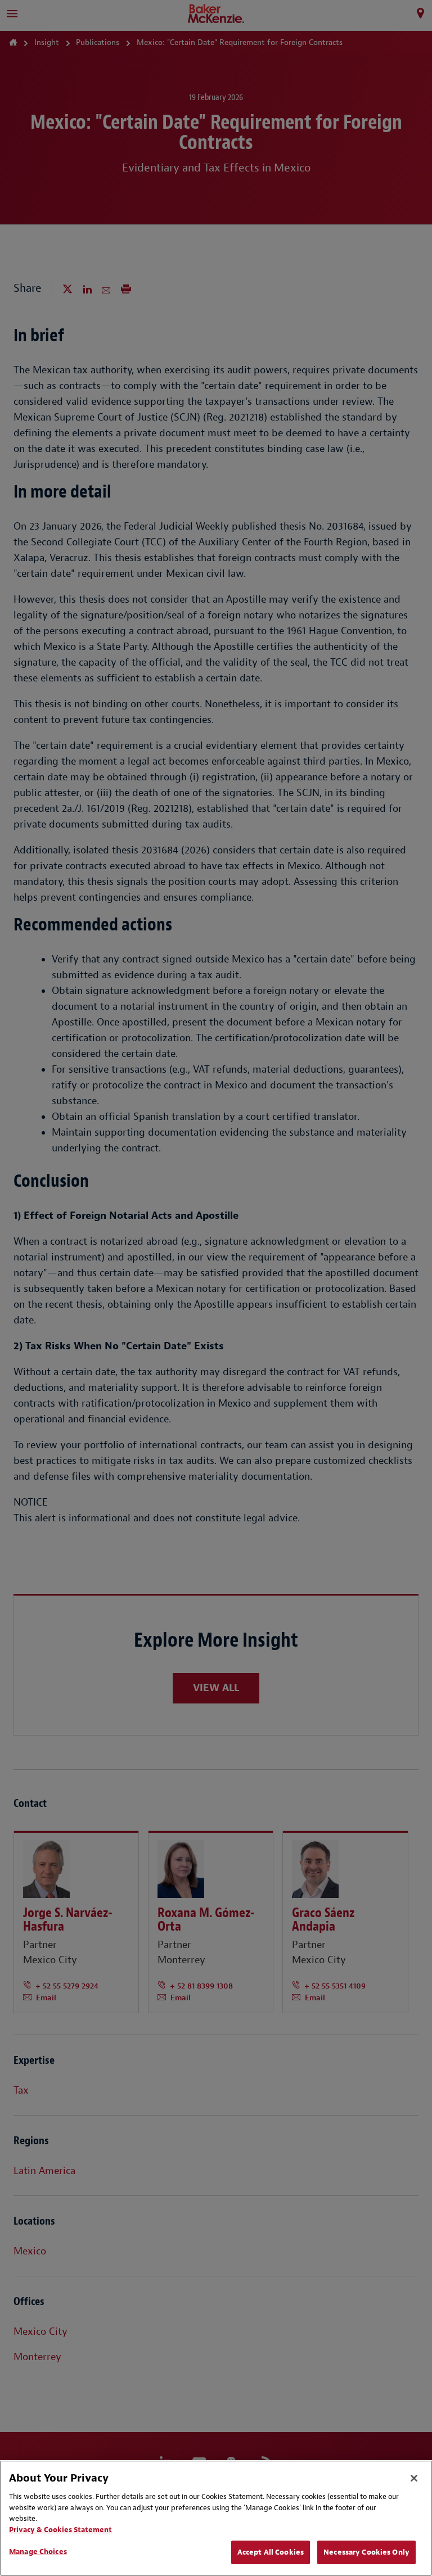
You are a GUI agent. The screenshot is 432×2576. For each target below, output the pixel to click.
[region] (216, 2518)
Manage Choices (38, 2552)
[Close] (414, 2478)
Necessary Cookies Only (366, 2552)
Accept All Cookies (271, 2552)
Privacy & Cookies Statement (60, 2530)
